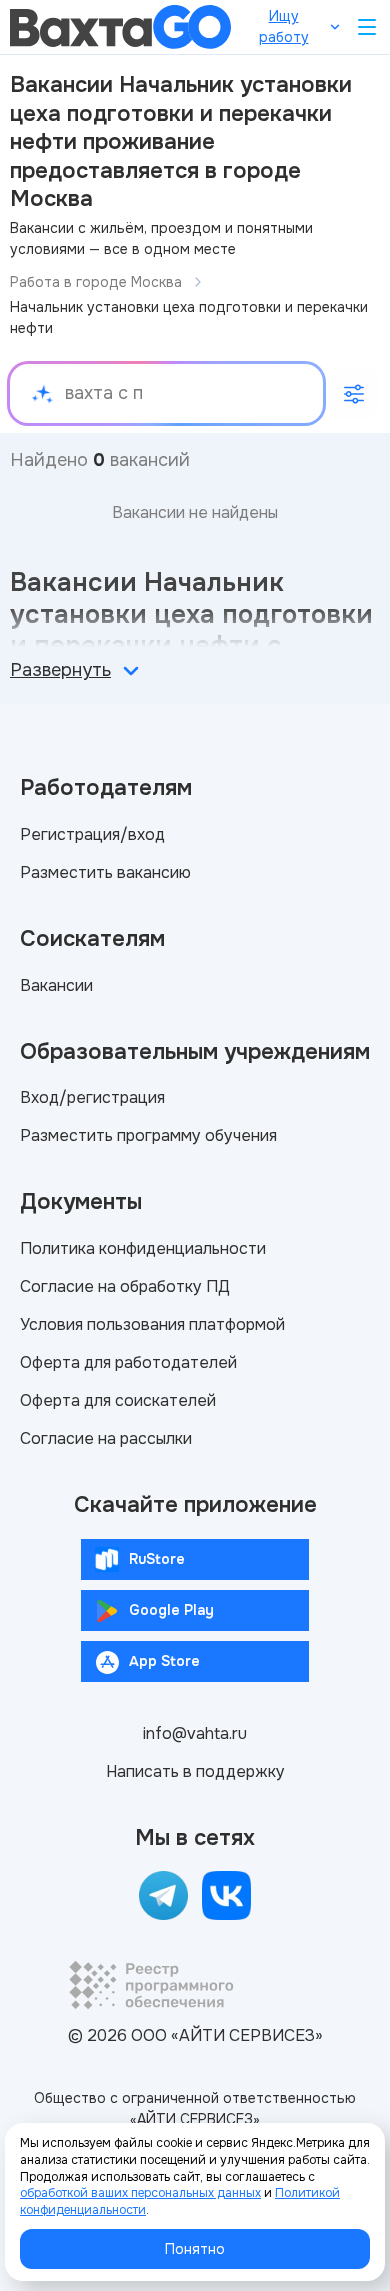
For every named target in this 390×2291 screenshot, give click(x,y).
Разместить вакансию (105, 872)
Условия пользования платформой (152, 1324)
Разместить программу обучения (148, 1135)
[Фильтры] (354, 394)
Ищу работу (284, 26)
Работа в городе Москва (96, 282)
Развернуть (60, 670)
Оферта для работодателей (128, 1362)
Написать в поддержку (195, 1771)
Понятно (195, 2249)
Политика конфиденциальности (143, 1248)
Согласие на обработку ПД (125, 1286)
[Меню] (367, 27)
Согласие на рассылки (106, 1438)
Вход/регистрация (92, 1097)
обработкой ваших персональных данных (140, 2193)
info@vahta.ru (195, 1733)
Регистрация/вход (92, 834)
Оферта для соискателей (118, 1400)
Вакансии (56, 985)
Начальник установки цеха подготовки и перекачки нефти (189, 317)
